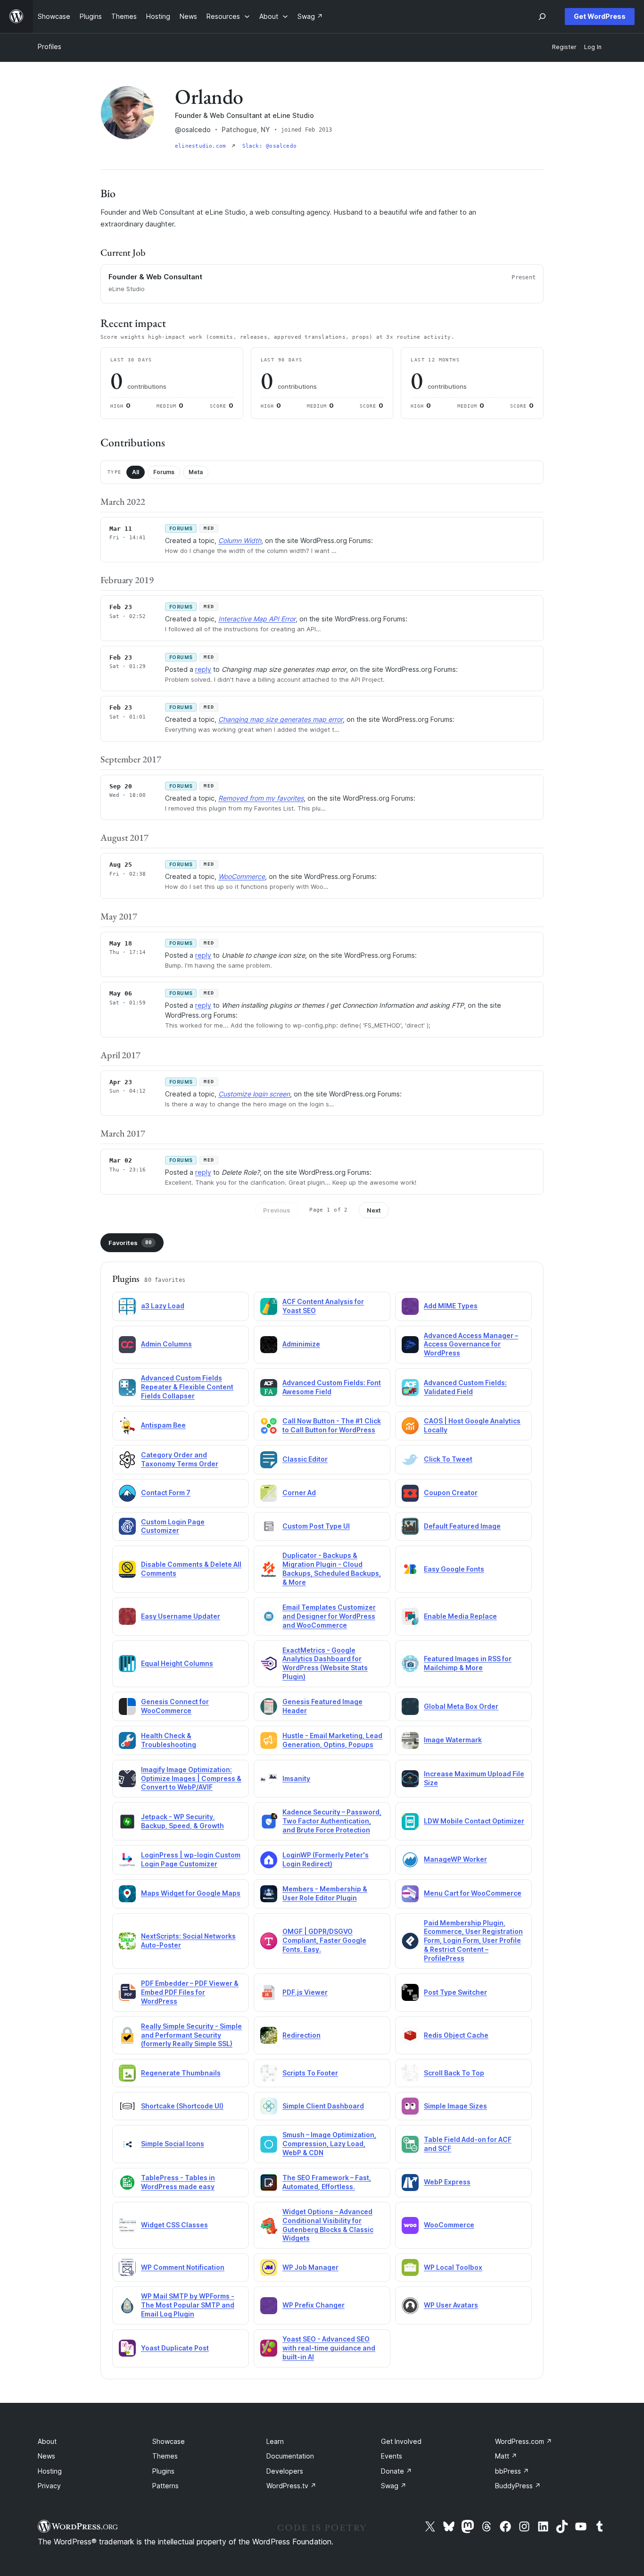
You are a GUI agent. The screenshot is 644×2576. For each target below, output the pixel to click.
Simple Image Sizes (455, 2106)
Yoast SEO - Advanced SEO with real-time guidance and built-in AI (329, 2348)
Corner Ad (299, 1493)
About (47, 2441)
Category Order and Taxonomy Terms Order (180, 1459)
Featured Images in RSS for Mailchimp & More (468, 1663)
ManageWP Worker (455, 1859)
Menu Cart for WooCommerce (473, 1893)
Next (374, 1210)
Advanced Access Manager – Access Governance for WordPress (471, 1344)
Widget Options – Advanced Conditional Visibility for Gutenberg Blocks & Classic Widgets (328, 2225)
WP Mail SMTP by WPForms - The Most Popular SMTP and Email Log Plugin (188, 2305)
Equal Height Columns (177, 1663)
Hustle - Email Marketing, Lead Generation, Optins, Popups (332, 1740)
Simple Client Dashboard (323, 2106)
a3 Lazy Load (163, 1306)
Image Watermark (453, 1740)
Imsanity (296, 1778)
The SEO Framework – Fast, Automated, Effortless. (327, 2182)
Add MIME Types (451, 1306)
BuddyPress (518, 2486)
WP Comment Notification (183, 2267)
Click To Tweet (448, 1459)
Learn (275, 2441)
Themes (165, 2456)
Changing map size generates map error (281, 719)
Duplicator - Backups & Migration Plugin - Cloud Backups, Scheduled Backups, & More (332, 1569)
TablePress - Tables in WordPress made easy (178, 2182)
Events (392, 2456)
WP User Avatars (451, 2305)
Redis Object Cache (456, 2035)
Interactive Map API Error (257, 619)
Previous (277, 1210)
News (46, 2456)
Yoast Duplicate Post (175, 2348)
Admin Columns (166, 1344)
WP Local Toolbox (453, 2267)
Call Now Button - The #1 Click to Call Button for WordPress (332, 1425)
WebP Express (447, 2182)
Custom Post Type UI (316, 1526)
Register (564, 47)
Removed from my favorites (261, 798)
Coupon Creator (451, 1493)
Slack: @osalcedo (270, 146)
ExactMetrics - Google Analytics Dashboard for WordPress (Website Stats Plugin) (325, 1664)
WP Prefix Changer (314, 2305)
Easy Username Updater (181, 1616)
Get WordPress (600, 16)
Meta (196, 472)
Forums (164, 472)
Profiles (50, 46)
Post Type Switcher (455, 1992)
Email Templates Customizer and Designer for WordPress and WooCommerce (329, 1616)
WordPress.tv (291, 2486)
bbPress (512, 2471)
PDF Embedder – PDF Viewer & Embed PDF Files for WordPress (190, 1992)
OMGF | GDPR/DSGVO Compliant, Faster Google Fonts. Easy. (324, 1940)
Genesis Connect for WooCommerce (175, 1706)
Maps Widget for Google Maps (191, 1893)
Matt (506, 2456)
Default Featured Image (462, 1526)
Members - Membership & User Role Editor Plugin (325, 1893)
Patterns (165, 2486)
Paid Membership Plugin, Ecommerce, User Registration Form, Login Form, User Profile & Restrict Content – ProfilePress (473, 1941)
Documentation (290, 2456)
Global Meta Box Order (461, 1706)
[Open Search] (542, 17)
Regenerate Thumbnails (181, 2073)
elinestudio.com (202, 146)
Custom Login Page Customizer (173, 1526)
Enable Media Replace (460, 1616)
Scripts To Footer (310, 2073)
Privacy (49, 2486)
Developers (285, 2471)
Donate (396, 2471)
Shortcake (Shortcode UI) (182, 2106)
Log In (593, 47)
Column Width (240, 540)
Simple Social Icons (173, 2144)
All (136, 472)
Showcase (169, 2441)
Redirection (301, 2035)
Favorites (130, 1243)
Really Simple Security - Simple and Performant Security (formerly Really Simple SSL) (191, 2035)
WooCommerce (242, 876)
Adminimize (301, 1344)
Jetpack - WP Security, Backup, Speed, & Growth (182, 1821)
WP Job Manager (310, 2267)
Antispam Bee (163, 1425)
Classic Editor (305, 1459)
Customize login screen (254, 1094)
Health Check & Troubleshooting (169, 1740)
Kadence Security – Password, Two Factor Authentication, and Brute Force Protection (332, 1821)
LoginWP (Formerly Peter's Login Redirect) (326, 1859)
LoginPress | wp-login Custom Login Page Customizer (191, 1859)
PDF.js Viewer (305, 1992)
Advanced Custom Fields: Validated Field (465, 1387)
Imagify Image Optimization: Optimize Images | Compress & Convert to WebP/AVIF (191, 1778)
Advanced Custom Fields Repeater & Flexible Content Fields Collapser (187, 1387)
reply (203, 669)
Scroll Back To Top (454, 2073)
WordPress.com (524, 2441)
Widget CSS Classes (174, 2225)
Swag (394, 2486)
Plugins (163, 2471)
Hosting (50, 2471)
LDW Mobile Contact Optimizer (474, 1821)
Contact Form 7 (166, 1493)
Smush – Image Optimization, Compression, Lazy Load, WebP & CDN (329, 2144)
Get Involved (401, 2441)
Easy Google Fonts (454, 1569)
